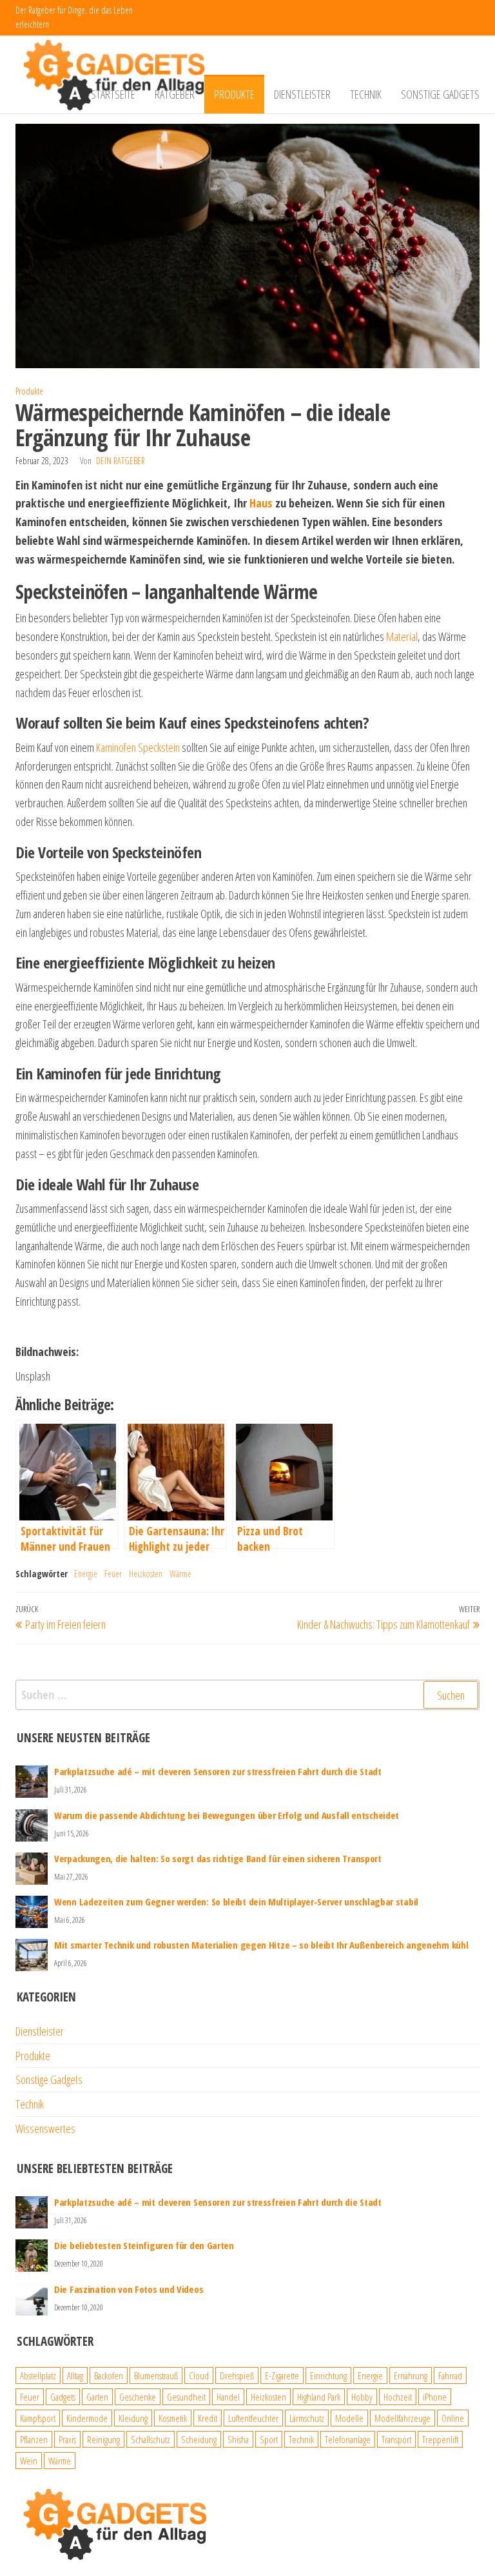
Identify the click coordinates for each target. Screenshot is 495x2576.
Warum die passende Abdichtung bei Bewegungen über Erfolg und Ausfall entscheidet (227, 1815)
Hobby (362, 2397)
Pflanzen (34, 2439)
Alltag (75, 2375)
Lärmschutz (307, 2418)
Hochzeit (398, 2397)
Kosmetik (173, 2418)
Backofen (109, 2375)
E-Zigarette (282, 2375)
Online (453, 2418)
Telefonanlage (348, 2439)
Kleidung (133, 2418)
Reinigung (103, 2439)
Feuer (113, 1574)
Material (402, 636)
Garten (97, 2397)
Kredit (208, 2418)
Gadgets (63, 2397)
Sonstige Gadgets (440, 94)
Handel (228, 2397)
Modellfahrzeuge (403, 2418)
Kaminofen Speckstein (138, 747)
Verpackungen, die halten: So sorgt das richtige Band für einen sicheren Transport (218, 1858)
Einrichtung (328, 2375)
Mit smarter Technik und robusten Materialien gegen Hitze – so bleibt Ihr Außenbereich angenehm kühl (261, 1945)
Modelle (349, 2418)
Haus (261, 503)
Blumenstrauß (156, 2375)
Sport (269, 2439)
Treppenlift (440, 2439)
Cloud (199, 2375)
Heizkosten (146, 1574)
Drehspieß (237, 2375)
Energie (86, 1574)
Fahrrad (450, 2375)
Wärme (180, 1574)
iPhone (435, 2397)
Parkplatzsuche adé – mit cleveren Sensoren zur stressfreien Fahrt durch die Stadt (218, 1771)
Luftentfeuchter (253, 2418)
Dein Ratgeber (121, 461)
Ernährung (411, 2375)
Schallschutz (150, 2439)
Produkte (234, 94)
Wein (29, 2461)
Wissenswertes (45, 2129)
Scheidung (199, 2439)
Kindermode (87, 2418)
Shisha (238, 2439)
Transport (396, 2439)
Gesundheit (186, 2397)
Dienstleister (302, 94)
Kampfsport (38, 2418)
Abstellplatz (38, 2375)
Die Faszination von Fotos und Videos (129, 2289)
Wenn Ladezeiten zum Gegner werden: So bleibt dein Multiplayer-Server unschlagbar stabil (236, 1902)
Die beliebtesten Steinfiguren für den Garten (144, 2245)
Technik (366, 94)
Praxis (67, 2439)
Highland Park (319, 2397)
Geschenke (138, 2397)
